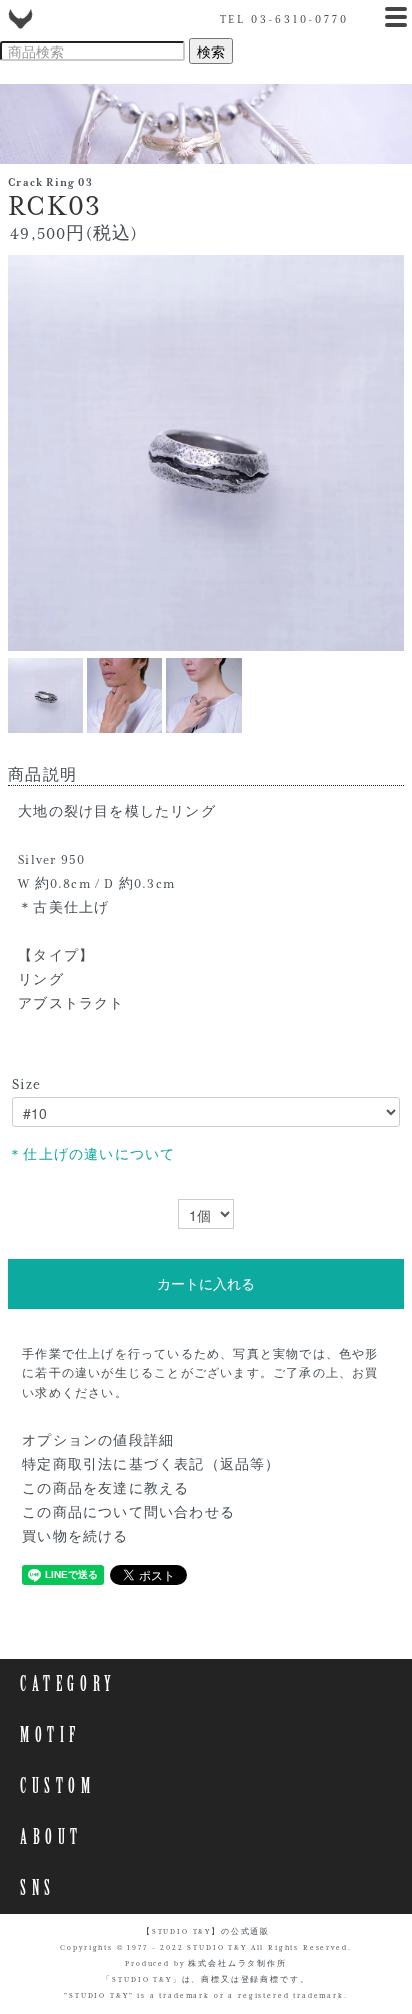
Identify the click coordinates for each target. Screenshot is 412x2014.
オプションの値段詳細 (98, 1441)
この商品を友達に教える (105, 1489)
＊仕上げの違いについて (91, 1155)
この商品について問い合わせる (128, 1513)
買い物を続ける (75, 1537)
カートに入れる (206, 1284)
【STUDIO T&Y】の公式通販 (206, 1932)
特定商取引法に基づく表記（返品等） (151, 1465)
